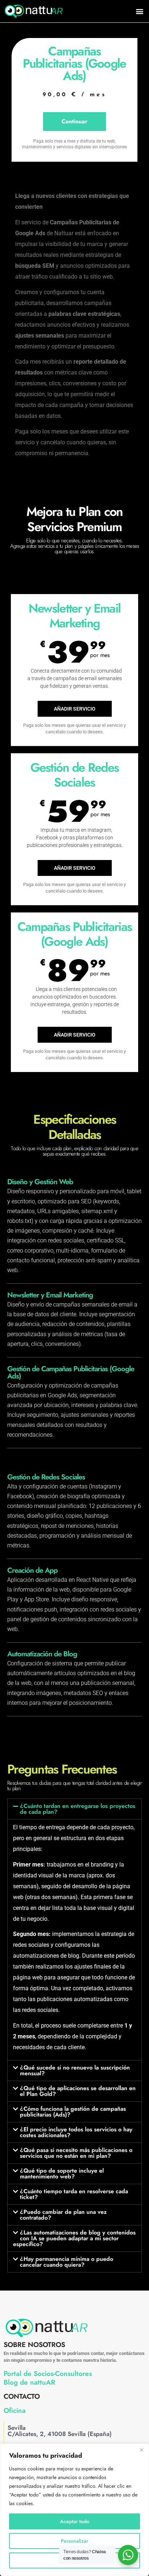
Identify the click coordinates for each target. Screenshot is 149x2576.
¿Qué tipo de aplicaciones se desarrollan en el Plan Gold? (78, 2091)
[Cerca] (141, 2450)
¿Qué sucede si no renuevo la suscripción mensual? (75, 2070)
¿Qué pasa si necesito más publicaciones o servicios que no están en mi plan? (76, 2153)
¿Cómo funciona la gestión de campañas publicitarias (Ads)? (73, 2112)
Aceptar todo (75, 2521)
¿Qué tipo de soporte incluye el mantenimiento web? (62, 2173)
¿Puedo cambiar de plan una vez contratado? (63, 2215)
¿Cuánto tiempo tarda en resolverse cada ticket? (74, 2194)
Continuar (74, 121)
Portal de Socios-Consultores (48, 2374)
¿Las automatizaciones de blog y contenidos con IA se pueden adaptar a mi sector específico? (74, 2238)
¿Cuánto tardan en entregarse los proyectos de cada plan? (78, 1809)
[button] (139, 11)
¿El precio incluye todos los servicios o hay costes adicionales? (76, 2132)
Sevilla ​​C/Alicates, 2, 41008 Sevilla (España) (60, 2431)
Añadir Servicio (75, 709)
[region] (74, 2510)
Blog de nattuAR (29, 2382)
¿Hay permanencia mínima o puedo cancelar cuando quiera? (67, 2262)
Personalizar (74, 2541)
